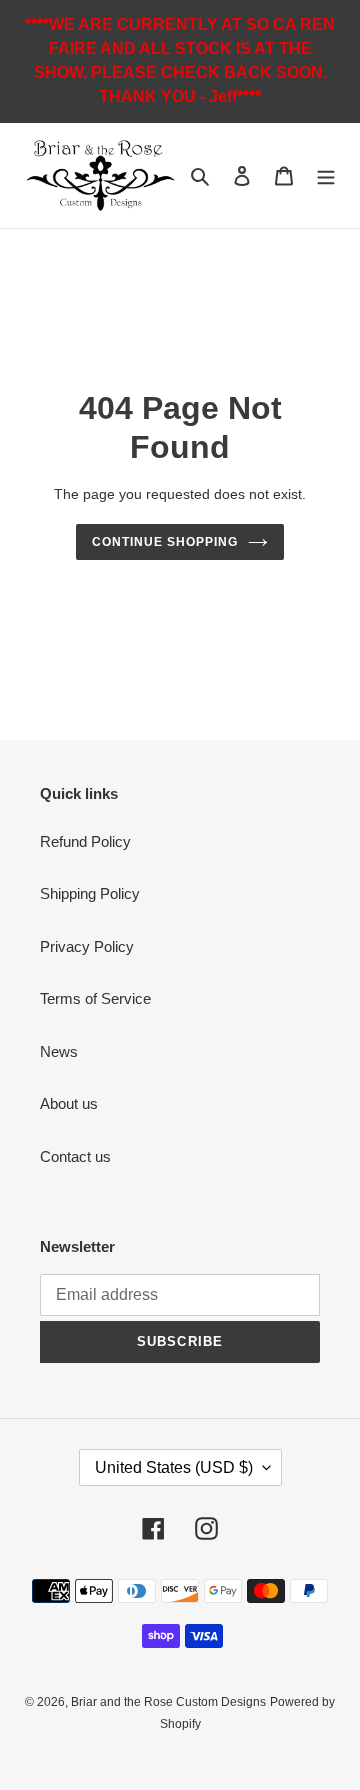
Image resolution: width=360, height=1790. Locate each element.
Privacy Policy (87, 946)
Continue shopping (165, 542)
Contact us (75, 1156)
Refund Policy (85, 841)
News (59, 1051)
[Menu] (326, 175)
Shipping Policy (90, 893)
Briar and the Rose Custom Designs (168, 1702)
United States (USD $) (174, 1467)
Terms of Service (95, 998)
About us (69, 1103)
